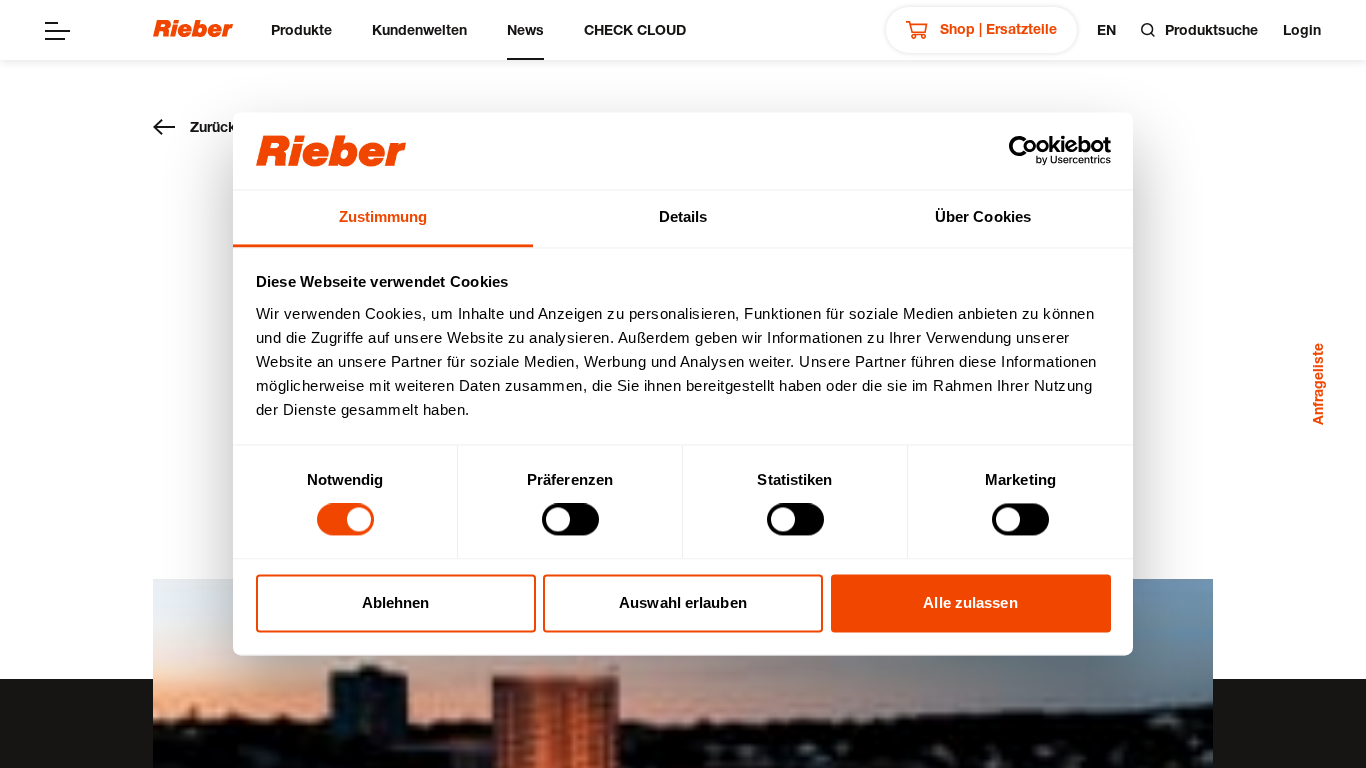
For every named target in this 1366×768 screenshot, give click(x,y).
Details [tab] (683, 216)
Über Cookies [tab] (983, 216)
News (525, 29)
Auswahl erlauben (683, 602)
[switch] (570, 520)
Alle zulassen (970, 602)
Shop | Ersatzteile (996, 28)
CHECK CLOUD (635, 29)
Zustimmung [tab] (383, 216)
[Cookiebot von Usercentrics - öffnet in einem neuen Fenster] (1023, 151)
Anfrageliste (1317, 384)
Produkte (301, 29)
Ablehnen (396, 602)
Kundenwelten (419, 29)
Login (1302, 29)
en (1106, 29)
